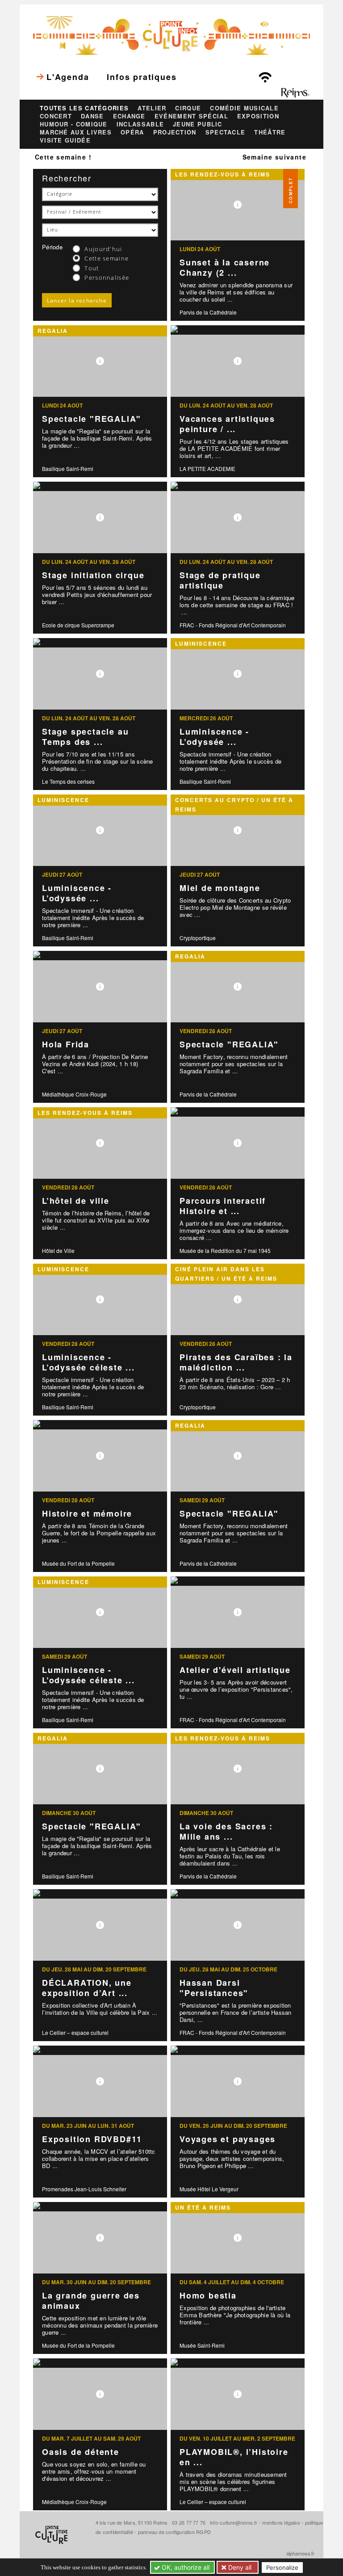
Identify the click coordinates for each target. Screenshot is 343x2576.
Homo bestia (208, 2295)
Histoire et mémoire (87, 1513)
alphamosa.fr (300, 2553)
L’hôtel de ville (76, 1201)
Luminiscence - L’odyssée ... (214, 737)
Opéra (132, 132)
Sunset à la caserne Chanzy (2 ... (225, 267)
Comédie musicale (244, 108)
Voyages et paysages (228, 2139)
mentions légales (281, 2522)
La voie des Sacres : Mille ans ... (226, 1831)
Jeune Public (198, 124)
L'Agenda (68, 77)
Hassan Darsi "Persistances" (214, 1988)
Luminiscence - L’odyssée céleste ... (88, 1362)
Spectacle (226, 132)
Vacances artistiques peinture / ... (227, 424)
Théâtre (270, 132)
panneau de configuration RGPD (174, 2532)
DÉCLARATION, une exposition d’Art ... (87, 1988)
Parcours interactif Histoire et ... (223, 1206)
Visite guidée (65, 140)
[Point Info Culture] (171, 34)
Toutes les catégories (84, 108)
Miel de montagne (220, 888)
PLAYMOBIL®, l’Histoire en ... (234, 2457)
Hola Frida (66, 1044)
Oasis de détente (81, 2452)
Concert (56, 116)
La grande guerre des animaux (91, 2301)
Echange (129, 116)
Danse (92, 116)
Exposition (258, 116)
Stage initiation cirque (93, 575)
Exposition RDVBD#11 (92, 2139)
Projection (175, 132)
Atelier (152, 108)
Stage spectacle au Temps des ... (85, 737)
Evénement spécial (191, 116)
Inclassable (140, 124)
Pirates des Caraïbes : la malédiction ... (236, 1362)
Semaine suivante (274, 157)
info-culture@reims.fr (234, 2522)
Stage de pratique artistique (220, 580)
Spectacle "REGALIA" (92, 419)
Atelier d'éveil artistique (235, 1670)
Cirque (188, 108)
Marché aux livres (76, 132)
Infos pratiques (142, 77)
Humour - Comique (74, 124)
